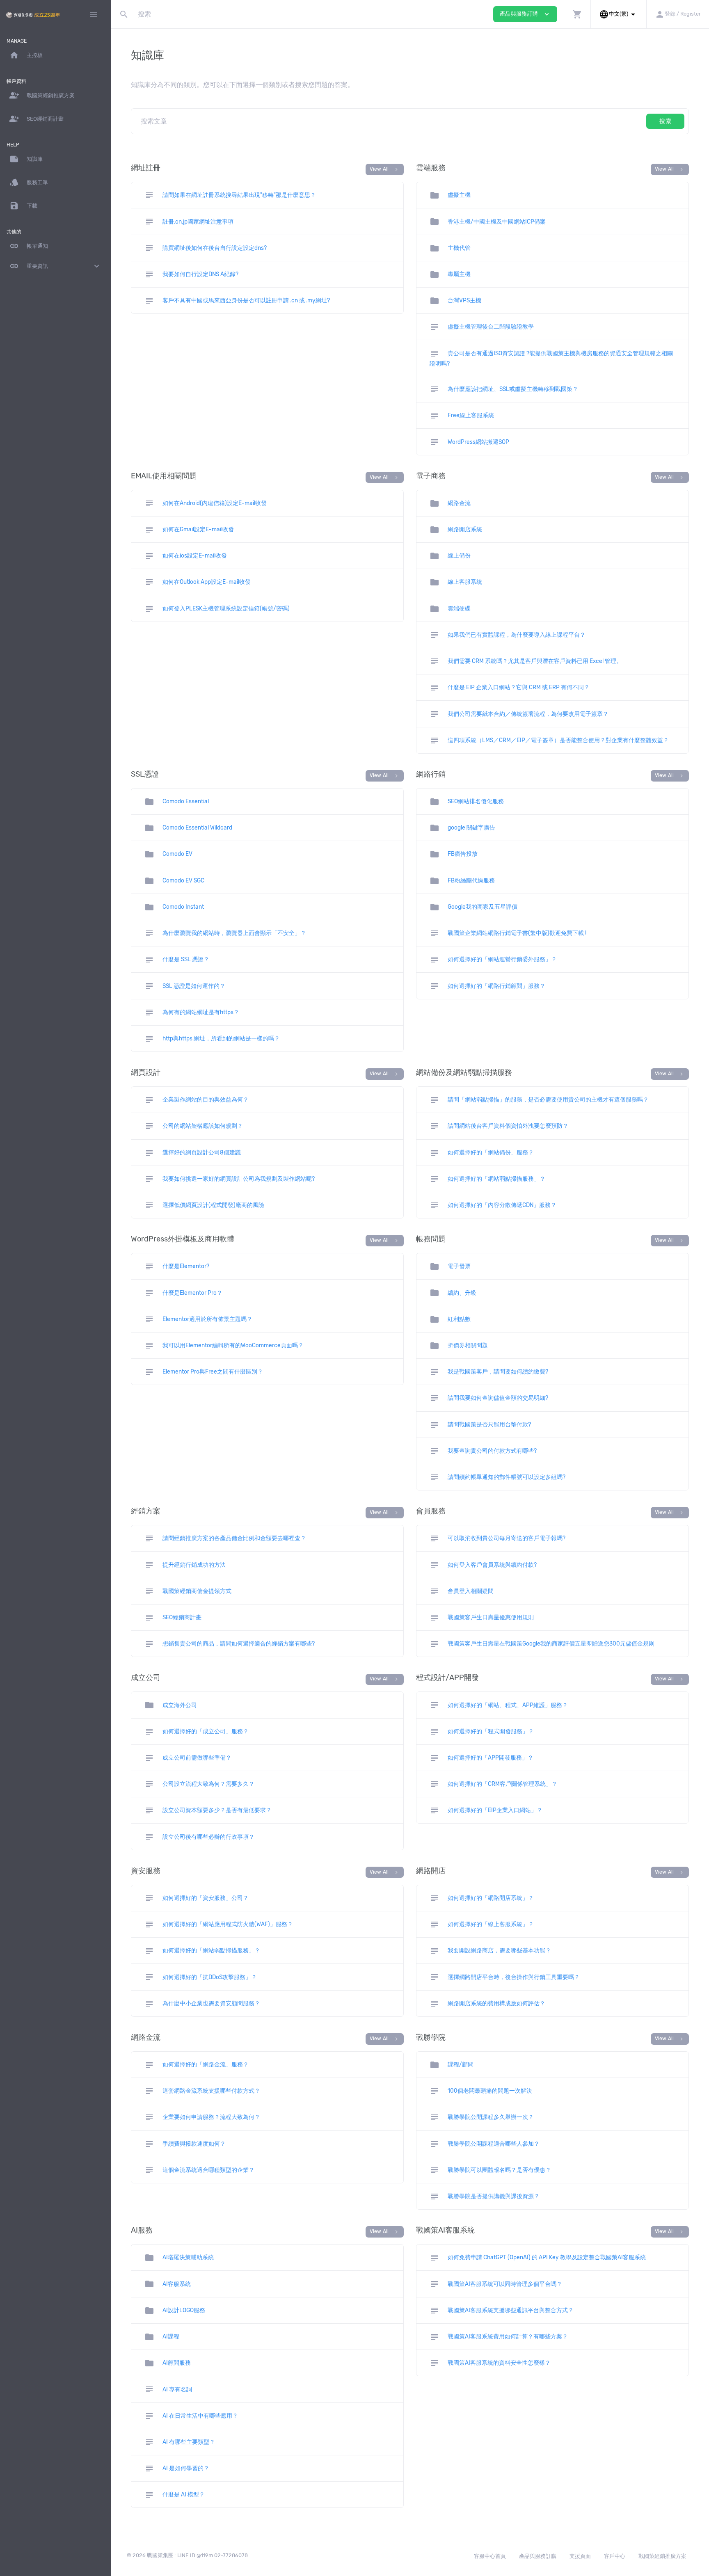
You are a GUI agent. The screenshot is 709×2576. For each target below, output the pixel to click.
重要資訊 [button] (55, 266)
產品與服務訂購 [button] (525, 14)
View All (385, 169)
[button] (577, 14)
